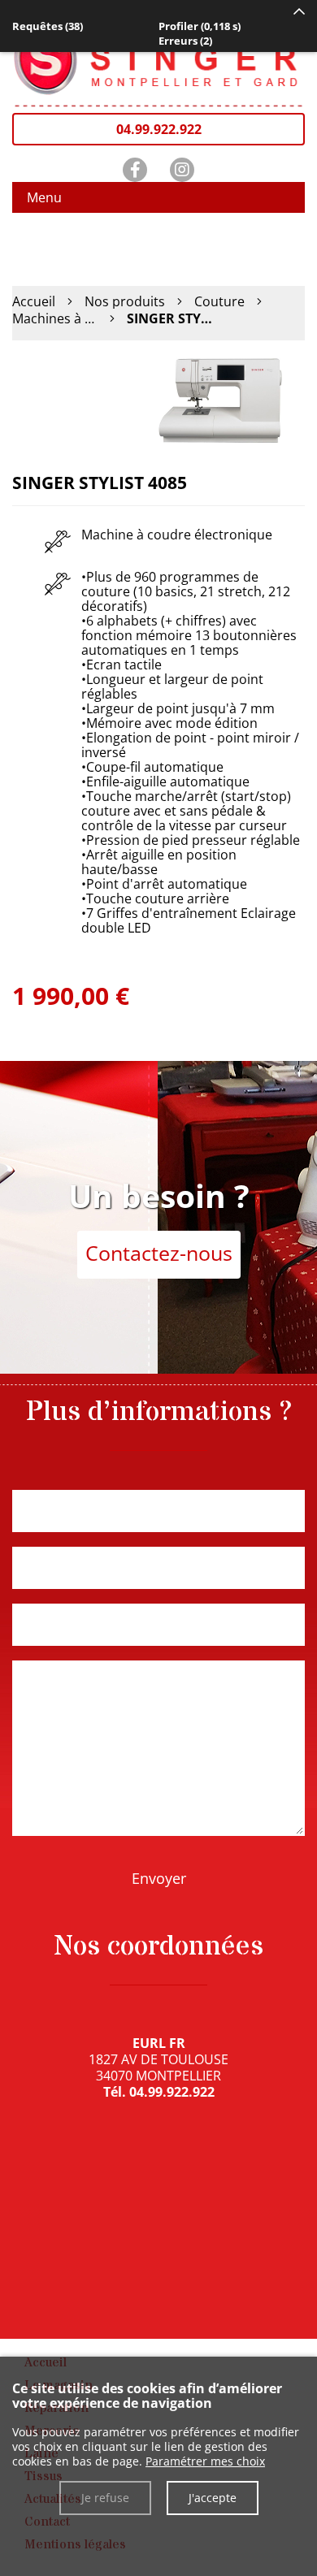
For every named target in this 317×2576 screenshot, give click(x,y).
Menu (44, 197)
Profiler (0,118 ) (200, 26)
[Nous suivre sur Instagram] (182, 170)
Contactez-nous (159, 1253)
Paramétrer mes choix (205, 2461)
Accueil (34, 301)
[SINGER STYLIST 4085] (224, 399)
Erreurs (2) (185, 41)
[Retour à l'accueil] (158, 55)
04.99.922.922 (159, 129)
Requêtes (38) (48, 26)
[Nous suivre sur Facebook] (135, 170)
